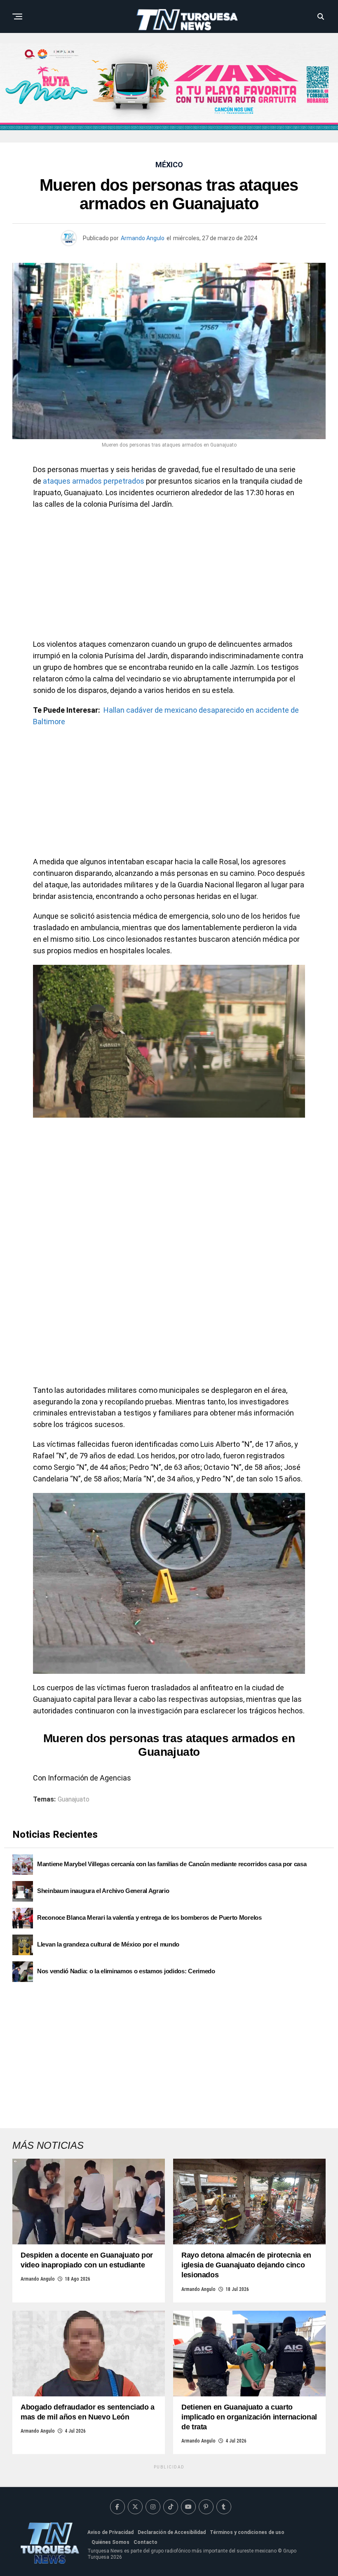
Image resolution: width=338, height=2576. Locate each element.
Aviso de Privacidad (110, 2532)
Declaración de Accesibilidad (172, 2532)
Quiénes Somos (110, 2542)
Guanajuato (74, 1799)
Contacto (146, 2542)
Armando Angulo (143, 238)
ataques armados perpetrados (94, 481)
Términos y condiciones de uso (247, 2532)
